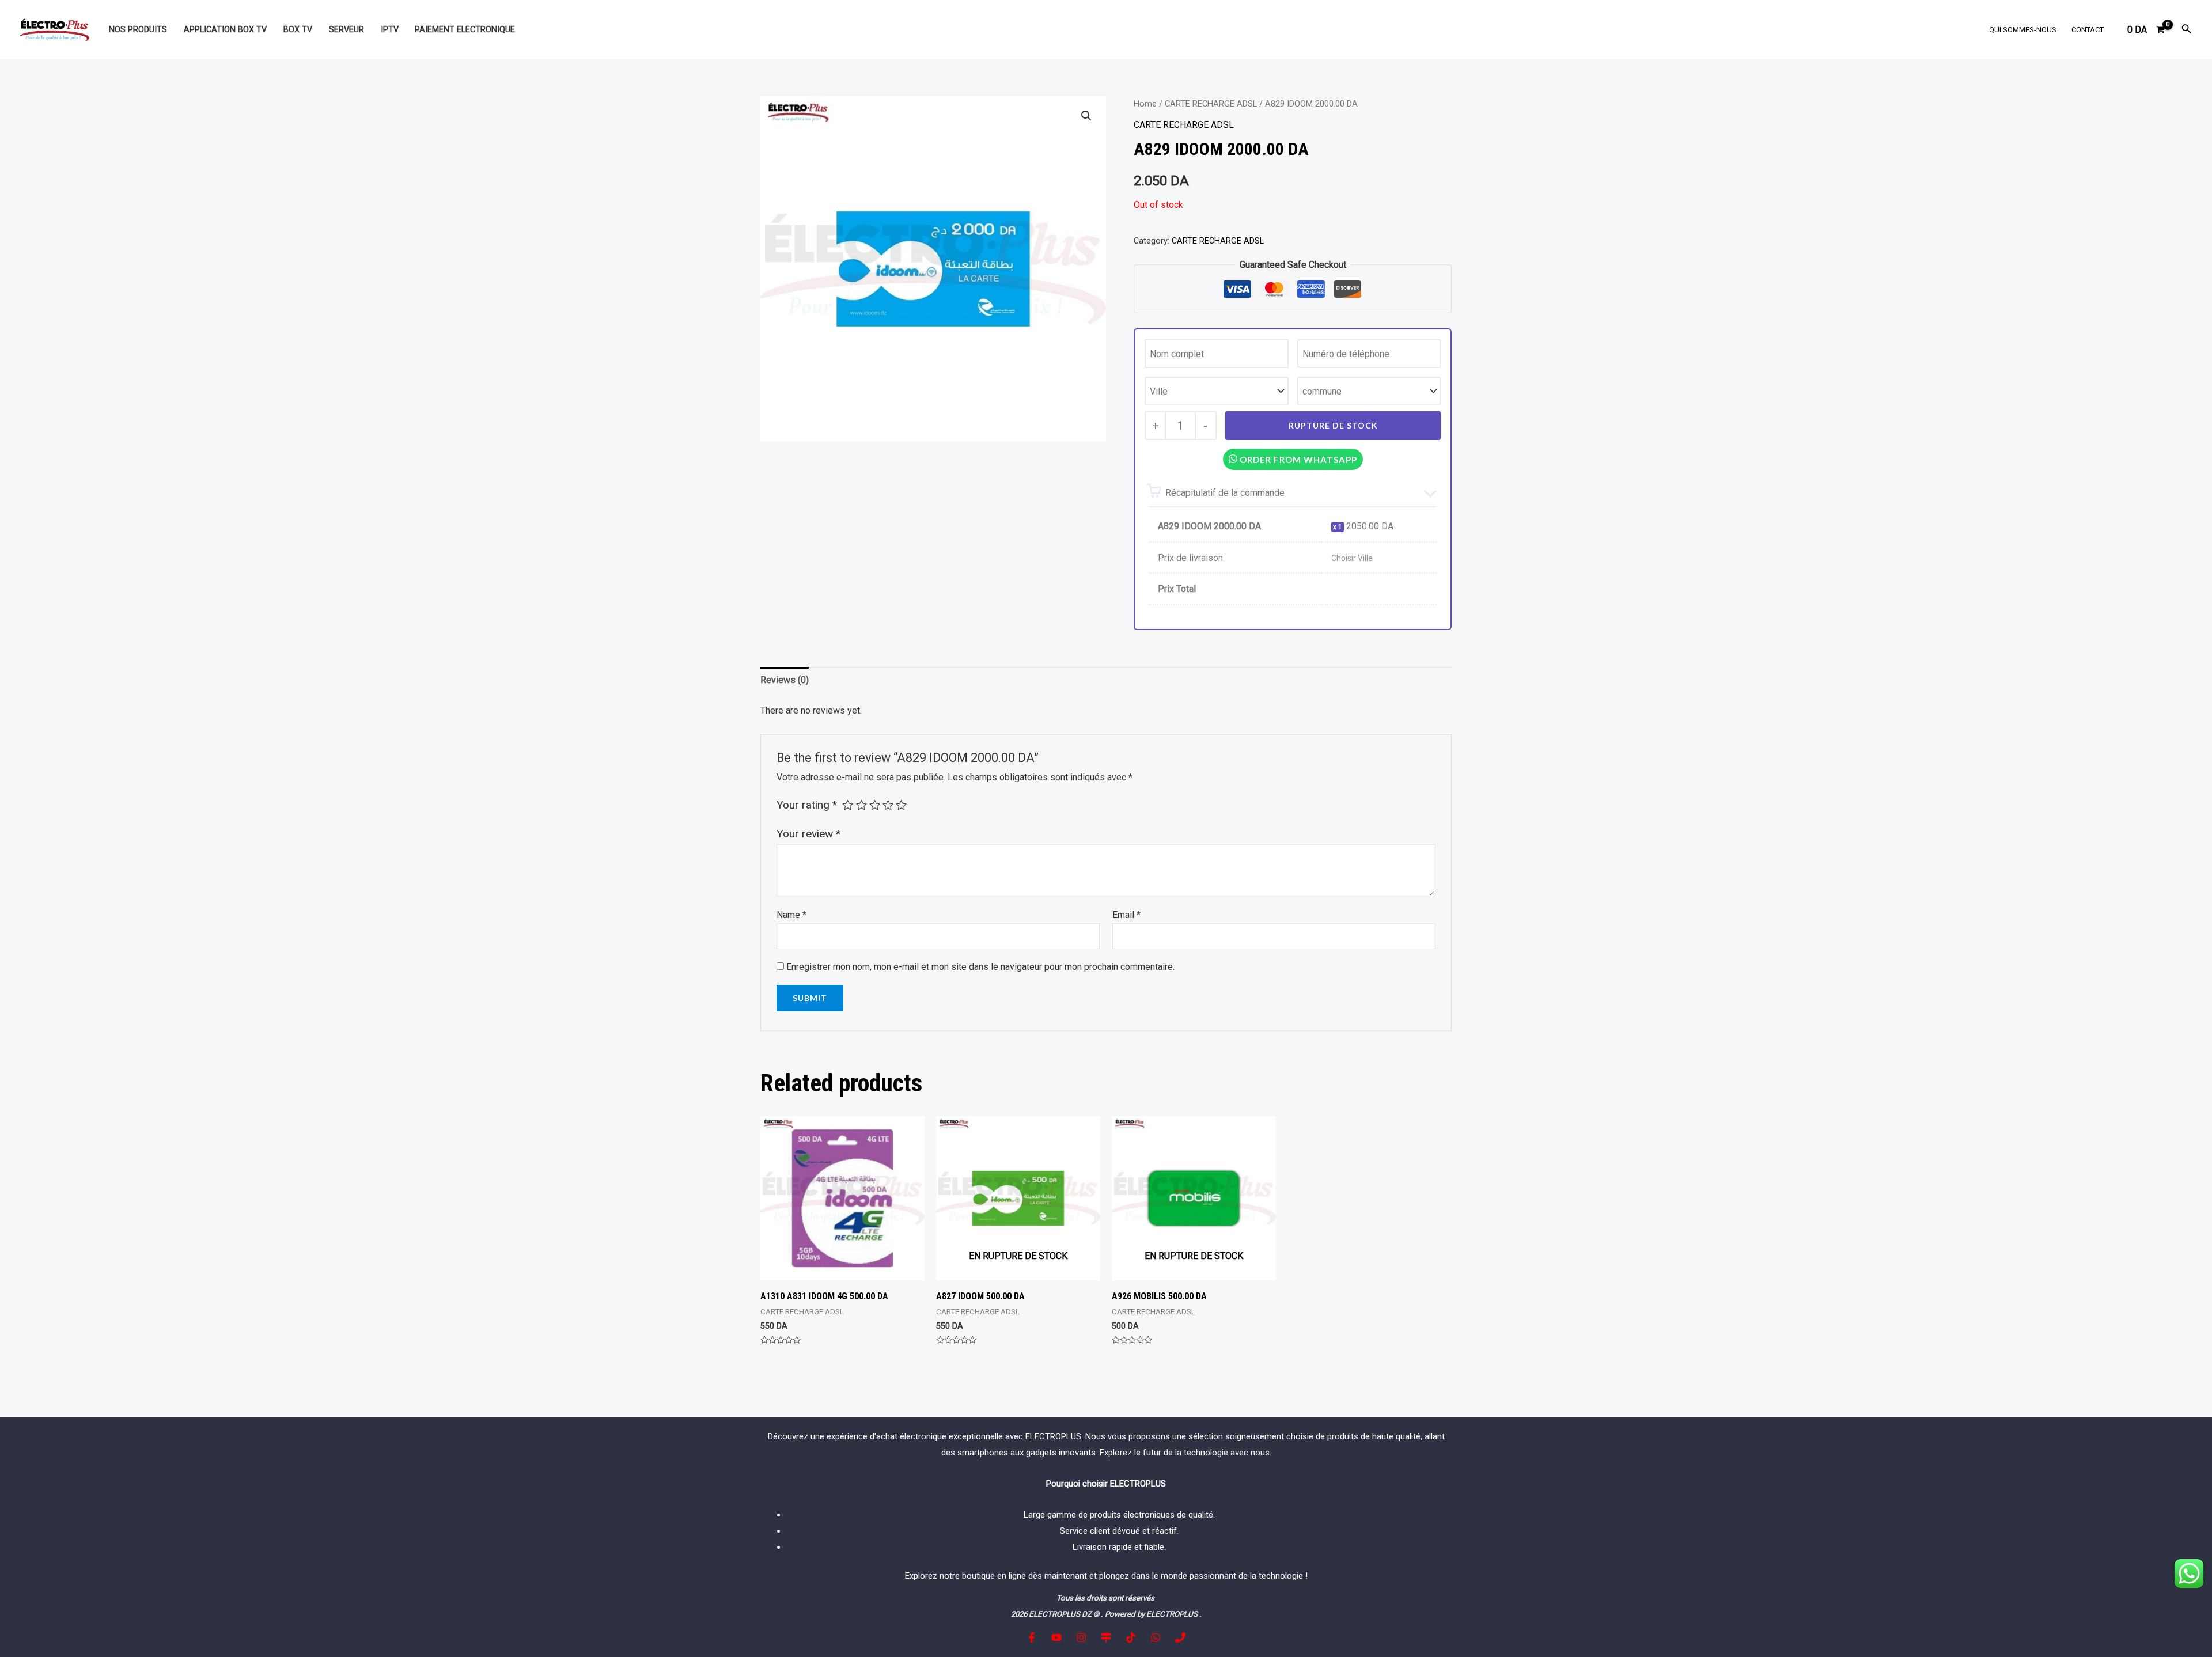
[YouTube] (1056, 1637)
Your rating (807, 805)
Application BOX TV (225, 30)
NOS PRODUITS (138, 30)
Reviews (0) (785, 680)
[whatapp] (1156, 1637)
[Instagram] (1081, 1637)
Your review (808, 834)
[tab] (785, 680)
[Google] (1106, 1637)
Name (791, 915)
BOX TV (298, 30)
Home (1145, 104)
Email (1126, 915)
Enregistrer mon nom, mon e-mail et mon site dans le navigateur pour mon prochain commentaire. (980, 967)
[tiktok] (1131, 1637)
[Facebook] (1032, 1637)
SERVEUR (346, 30)
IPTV (390, 30)
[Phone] (1180, 1637)
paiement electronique (465, 30)
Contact (2088, 30)
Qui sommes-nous (2023, 30)
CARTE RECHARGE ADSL (1211, 104)
